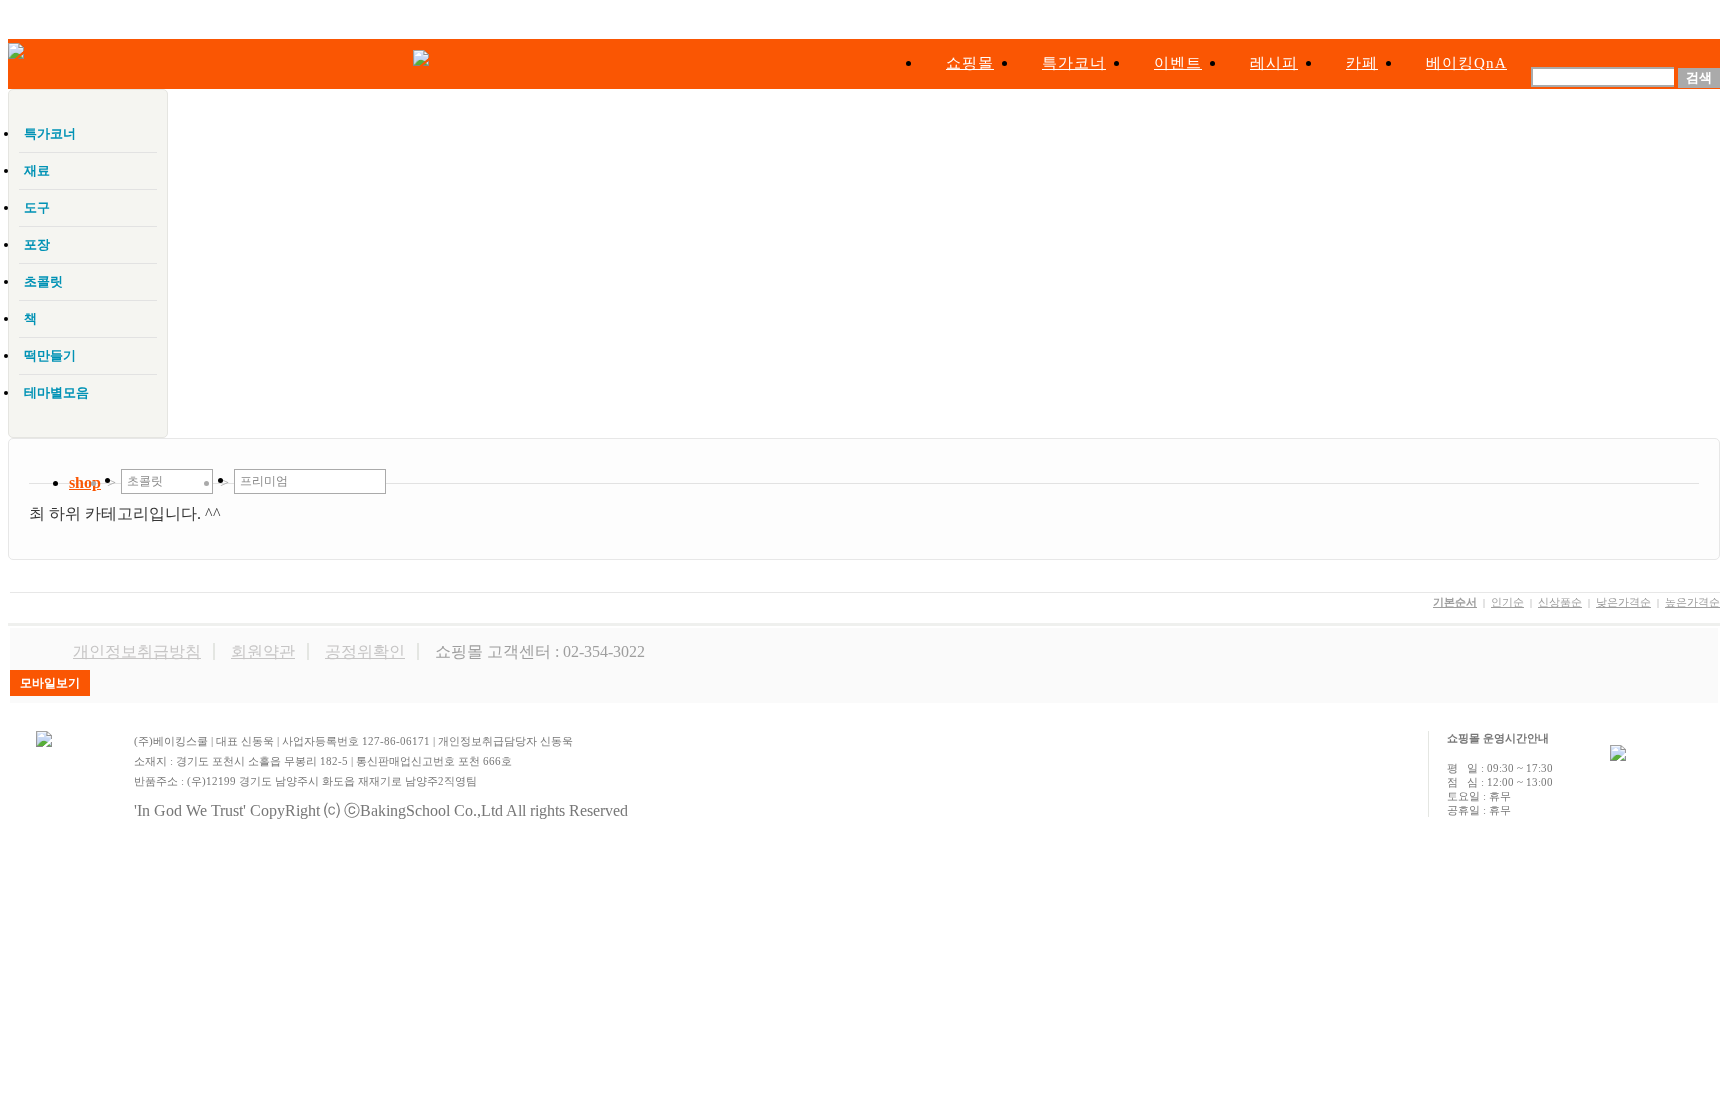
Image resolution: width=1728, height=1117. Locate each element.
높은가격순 (1692, 602)
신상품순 (1560, 602)
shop (85, 482)
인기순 (1507, 602)
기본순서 (1455, 602)
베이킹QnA (1466, 63)
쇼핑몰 (970, 63)
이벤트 (1178, 63)
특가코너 (1074, 63)
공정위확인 (365, 651)
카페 (1362, 63)
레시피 (1274, 63)
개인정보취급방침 (137, 651)
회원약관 (263, 651)
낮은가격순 (1623, 602)
